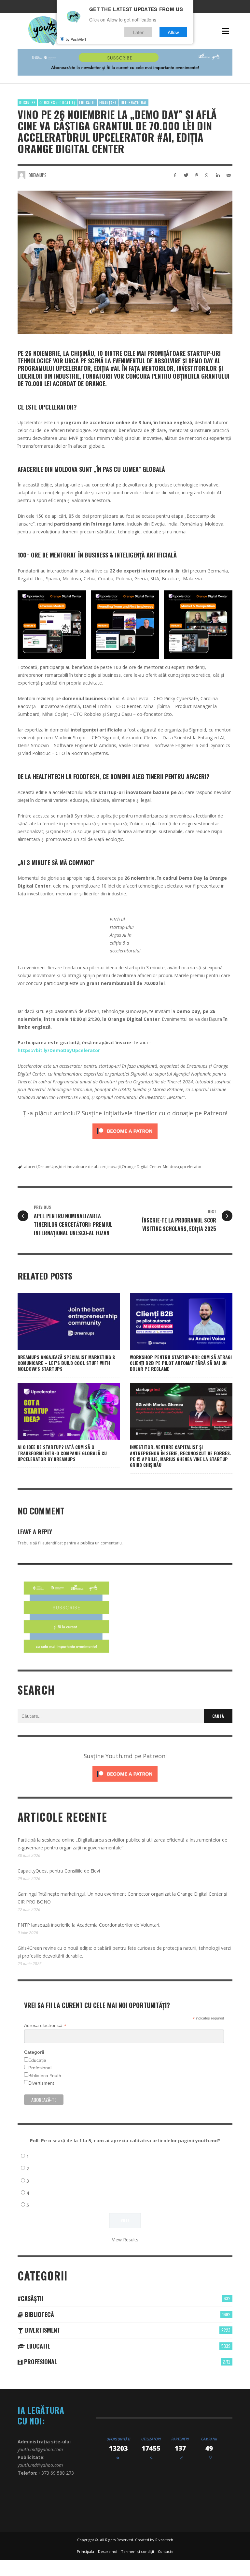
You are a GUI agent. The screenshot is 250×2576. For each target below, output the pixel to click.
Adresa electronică (45, 2026)
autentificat (53, 1543)
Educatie (87, 103)
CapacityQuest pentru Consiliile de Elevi (59, 1871)
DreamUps (48, 1167)
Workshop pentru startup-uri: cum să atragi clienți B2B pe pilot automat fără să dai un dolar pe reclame (181, 1363)
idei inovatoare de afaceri (83, 1167)
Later (138, 32)
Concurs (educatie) (57, 103)
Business (27, 103)
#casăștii (30, 2298)
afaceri (30, 1167)
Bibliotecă (39, 2314)
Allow (173, 32)
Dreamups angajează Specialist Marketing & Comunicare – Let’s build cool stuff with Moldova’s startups (66, 1363)
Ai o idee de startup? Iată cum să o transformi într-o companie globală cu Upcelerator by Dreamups (62, 1453)
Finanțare (108, 103)
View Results (125, 2240)
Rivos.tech (164, 2540)
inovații (114, 1167)
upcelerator (191, 1167)
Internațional (134, 103)
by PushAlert (76, 39)
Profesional (40, 2068)
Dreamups (38, 175)
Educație (37, 2060)
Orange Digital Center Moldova (150, 1167)
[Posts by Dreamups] (21, 175)
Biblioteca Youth (45, 2076)
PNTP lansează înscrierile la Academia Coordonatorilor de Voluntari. (89, 1925)
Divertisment (41, 2083)
